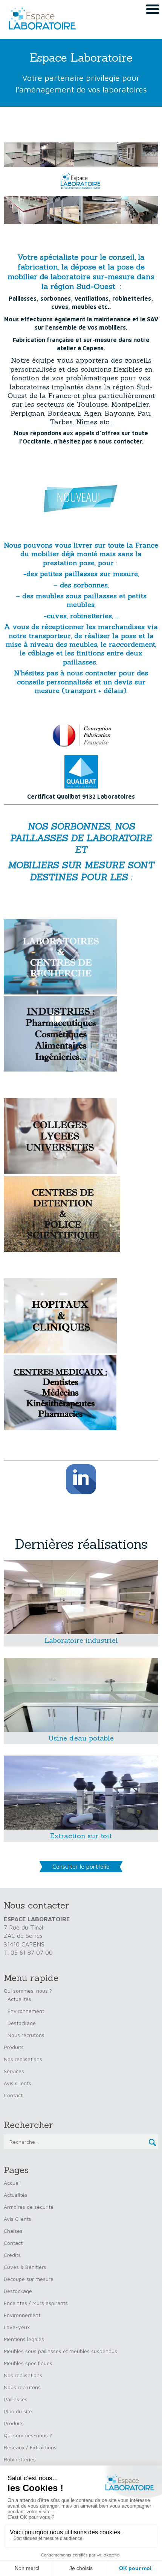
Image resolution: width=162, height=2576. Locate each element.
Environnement (26, 2011)
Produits (14, 2047)
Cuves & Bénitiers (25, 2267)
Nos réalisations (23, 2059)
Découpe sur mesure (29, 2279)
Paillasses (16, 2399)
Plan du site (18, 2411)
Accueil (12, 2183)
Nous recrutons (26, 2035)
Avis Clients (18, 2083)
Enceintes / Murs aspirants (36, 2303)
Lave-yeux (17, 2327)
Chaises (13, 2231)
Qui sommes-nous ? (28, 1991)
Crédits (12, 2255)
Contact (13, 2095)
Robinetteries (20, 2459)
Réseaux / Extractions (30, 2447)
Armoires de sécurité (29, 2207)
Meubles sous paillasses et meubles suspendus (60, 2351)
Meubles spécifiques (28, 2363)
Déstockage (22, 2023)
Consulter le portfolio (81, 1866)
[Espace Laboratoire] (40, 19)
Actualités (19, 1999)
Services (14, 2071)
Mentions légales (24, 2339)
